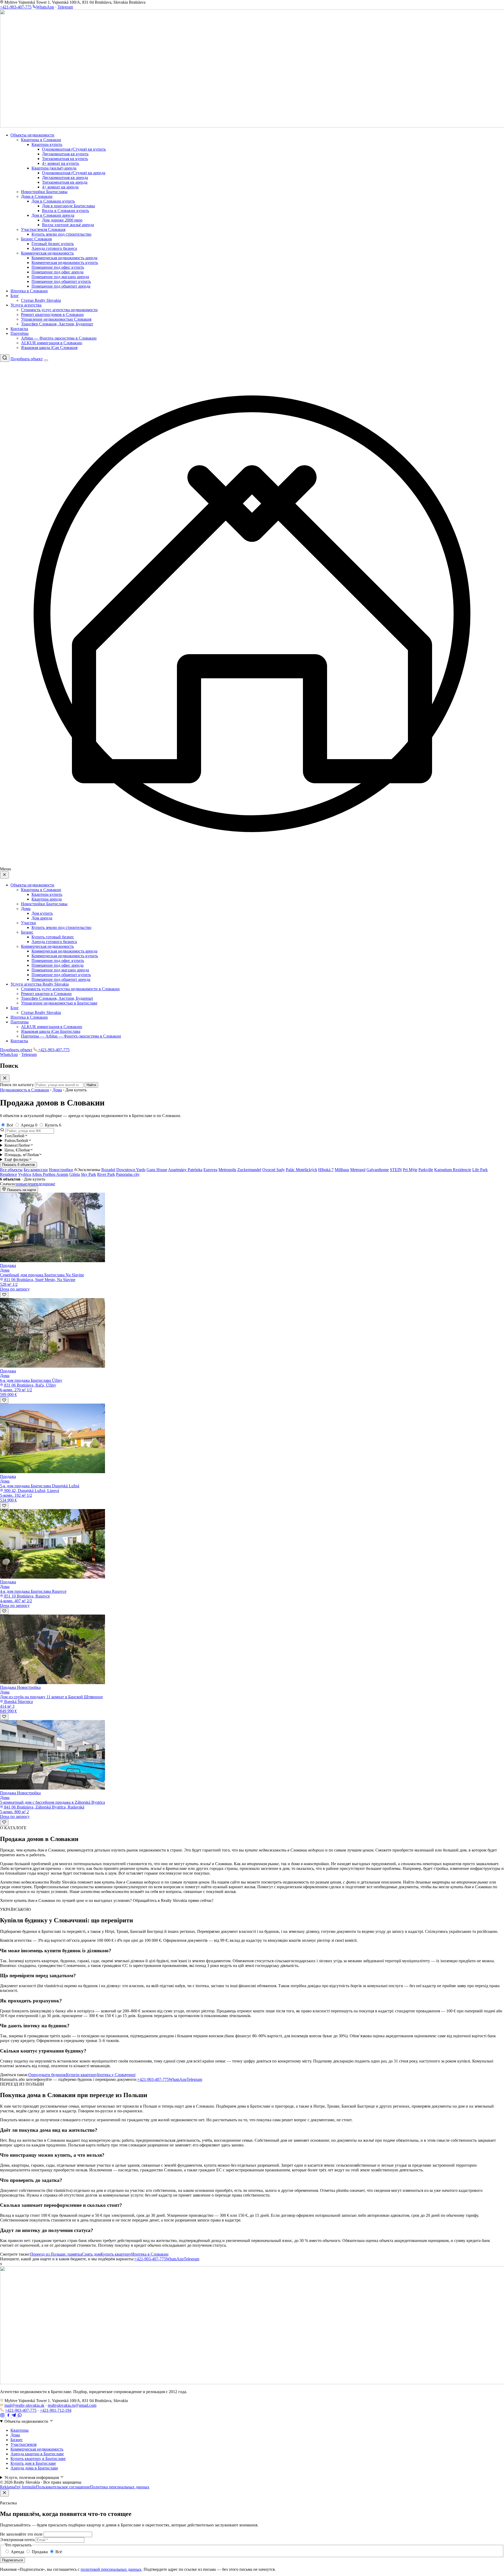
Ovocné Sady (274, 1170)
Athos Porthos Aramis (50, 1174)
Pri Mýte (410, 1170)
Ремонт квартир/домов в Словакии (52, 314)
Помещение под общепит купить (61, 281)
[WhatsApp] (20, 2416)
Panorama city (128, 1174)
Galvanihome (378, 1170)
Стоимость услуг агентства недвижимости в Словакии (70, 989)
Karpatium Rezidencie (453, 1170)
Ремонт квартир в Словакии (46, 994)
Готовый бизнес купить (53, 244)
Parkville (426, 1170)
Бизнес (27, 932)
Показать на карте (21, 1190)
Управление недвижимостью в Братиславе (59, 1003)
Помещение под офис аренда (57, 272)
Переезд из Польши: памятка (56, 2254)
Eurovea (210, 1170)
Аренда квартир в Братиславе (37, 2454)
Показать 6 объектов (19, 1165)
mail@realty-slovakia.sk (24, 2405)
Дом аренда (42, 918)
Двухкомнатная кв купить (65, 154)
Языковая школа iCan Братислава (51, 1031)
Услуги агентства (26, 305)
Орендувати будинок (47, 2075)
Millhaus (342, 1170)
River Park (106, 1174)
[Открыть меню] (46, 360)
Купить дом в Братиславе (33, 2463)
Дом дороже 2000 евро (62, 220)
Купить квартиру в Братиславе (38, 2459)
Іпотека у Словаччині (116, 2075)
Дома (26, 909)
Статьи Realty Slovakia (41, 300)
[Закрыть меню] (4, 875)
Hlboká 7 (326, 1170)
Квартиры (20, 2430)
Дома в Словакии (37, 196)
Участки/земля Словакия (43, 229)
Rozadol (108, 1170)
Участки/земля (23, 2444)
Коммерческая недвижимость (47, 253)
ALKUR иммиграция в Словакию (52, 343)
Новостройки (61, 1170)
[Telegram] (14, 2416)
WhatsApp (45, 7)
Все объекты (11, 1170)
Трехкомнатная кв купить (65, 159)
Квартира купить (47, 144)
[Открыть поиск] (5, 358)
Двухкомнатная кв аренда (65, 178)
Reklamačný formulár (18, 2487)
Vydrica (25, 1174)
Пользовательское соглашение (63, 2487)
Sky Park (88, 1174)
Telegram (65, 7)
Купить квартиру (116, 2254)
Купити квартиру (82, 2075)
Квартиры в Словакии (41, 140)
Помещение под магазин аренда (60, 277)
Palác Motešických (301, 1170)
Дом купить (42, 913)
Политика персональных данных (120, 2487)
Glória (75, 1174)
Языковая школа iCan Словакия (49, 348)
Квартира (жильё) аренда (54, 168)
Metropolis (227, 1170)
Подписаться (12, 2560)
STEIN (396, 1170)
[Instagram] (3, 2416)
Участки (28, 923)
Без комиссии (36, 1170)
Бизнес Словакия (36, 239)
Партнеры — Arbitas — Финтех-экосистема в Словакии (71, 1036)
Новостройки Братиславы (44, 192)
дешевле (35, 1184)
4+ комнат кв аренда (60, 187)
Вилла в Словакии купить (65, 211)
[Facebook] (9, 2416)
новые (21, 1184)
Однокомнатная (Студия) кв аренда (74, 173)
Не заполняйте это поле (21, 2534)
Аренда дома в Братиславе (34, 2468)
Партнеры (20, 1022)
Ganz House (157, 1170)
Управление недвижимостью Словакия (56, 319)
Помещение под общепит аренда (61, 286)
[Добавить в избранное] (4, 1295)
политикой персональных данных (111, 2569)
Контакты (19, 329)
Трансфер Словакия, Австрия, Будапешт (57, 324)
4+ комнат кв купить (61, 163)
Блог (15, 296)
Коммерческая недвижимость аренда (64, 258)
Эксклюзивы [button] (89, 1170)
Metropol (358, 1170)
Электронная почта (17, 2540)
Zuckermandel (249, 1170)
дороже (49, 1184)
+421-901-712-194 (56, 2410)
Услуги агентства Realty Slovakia (40, 984)
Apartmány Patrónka (185, 1170)
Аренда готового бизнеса (54, 248)
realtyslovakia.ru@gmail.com (72, 2405)
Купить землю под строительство (61, 234)
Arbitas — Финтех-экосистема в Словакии (59, 338)
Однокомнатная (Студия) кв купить (74, 149)
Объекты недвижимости (32, 135)
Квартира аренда (47, 899)
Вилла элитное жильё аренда (68, 225)
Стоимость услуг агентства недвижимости (59, 310)
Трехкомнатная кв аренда (65, 182)
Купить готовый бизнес (53, 937)
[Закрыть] (4, 2493)
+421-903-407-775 (16, 7)
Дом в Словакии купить (53, 201)
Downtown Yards (131, 1170)
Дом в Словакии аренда (53, 215)
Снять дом (91, 2254)
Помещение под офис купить (58, 267)
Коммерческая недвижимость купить (65, 263)
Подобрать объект (27, 359)
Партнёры (20, 333)
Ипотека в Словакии (29, 291)
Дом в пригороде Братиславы (69, 206)
